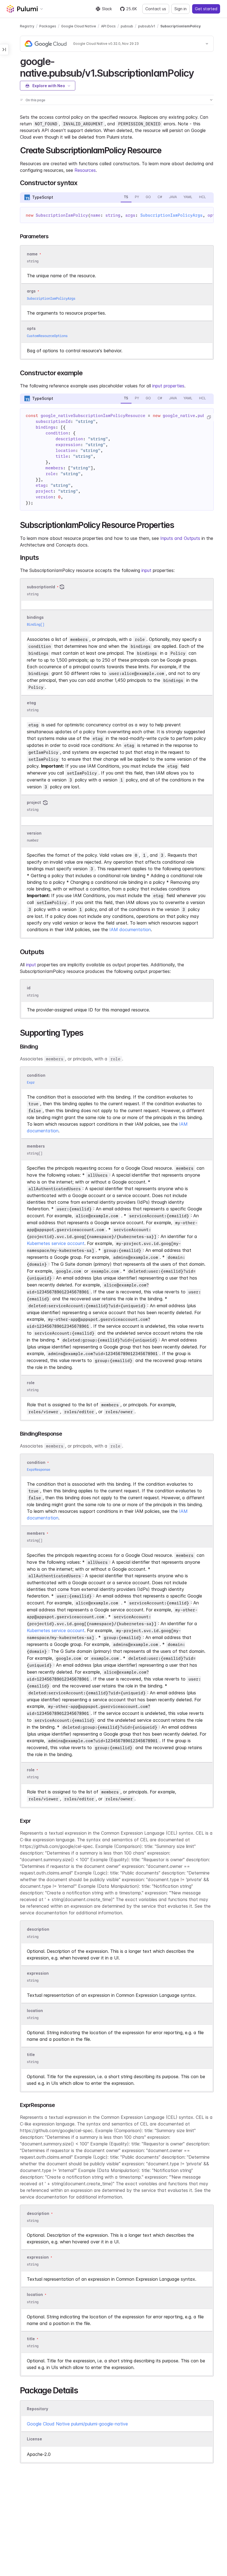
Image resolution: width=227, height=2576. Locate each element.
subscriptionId (41, 587)
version (34, 833)
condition (36, 1075)
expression (38, 1973)
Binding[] (36, 624)
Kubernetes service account (56, 1243)
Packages (48, 26)
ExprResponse (38, 1470)
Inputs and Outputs (180, 538)
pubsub (127, 26)
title (31, 2055)
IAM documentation (130, 930)
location (35, 2011)
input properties (168, 386)
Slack (107, 9)
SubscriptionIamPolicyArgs (171, 215)
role (31, 1383)
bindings (35, 617)
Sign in (180, 9)
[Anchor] (199, 72)
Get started (206, 9)
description (38, 1929)
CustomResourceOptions (47, 336)
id (29, 988)
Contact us (156, 9)
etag (31, 703)
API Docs (108, 26)
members (36, 1146)
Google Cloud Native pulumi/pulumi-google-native (77, 2424)
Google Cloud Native (79, 26)
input (146, 570)
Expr (31, 1082)
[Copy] (209, 417)
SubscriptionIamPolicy (180, 26)
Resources (85, 170)
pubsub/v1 (147, 26)
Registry (27, 26)
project (34, 802)
